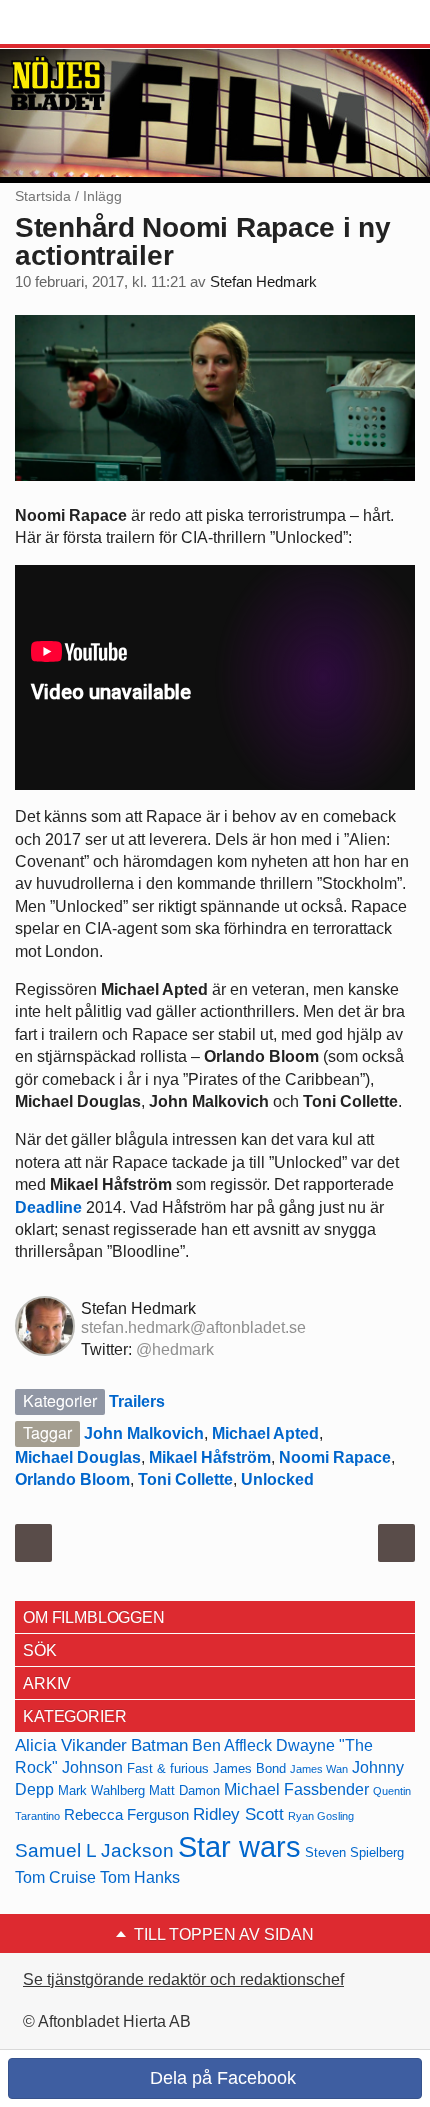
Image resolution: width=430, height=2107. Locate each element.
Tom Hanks (140, 1877)
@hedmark (175, 1349)
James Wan (319, 1769)
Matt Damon (184, 1790)
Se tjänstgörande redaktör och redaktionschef (183, 1979)
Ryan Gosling (321, 1816)
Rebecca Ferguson (126, 1815)
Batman (159, 1745)
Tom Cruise (55, 1877)
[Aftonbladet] (90, 23)
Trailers (137, 1401)
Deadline (48, 1207)
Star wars (239, 1846)
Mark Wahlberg (101, 1790)
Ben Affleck (232, 1745)
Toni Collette (185, 1479)
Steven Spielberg (354, 1852)
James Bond (249, 1768)
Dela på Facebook (220, 2078)
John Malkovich (144, 1433)
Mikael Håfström (210, 1457)
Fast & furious (168, 1768)
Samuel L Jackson (94, 1850)
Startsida (43, 196)
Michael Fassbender (296, 1789)
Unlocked (277, 1479)
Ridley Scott (238, 1814)
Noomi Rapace (335, 1457)
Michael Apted (265, 1433)
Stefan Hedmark (263, 282)
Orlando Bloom (72, 1479)
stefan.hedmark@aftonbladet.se (193, 1327)
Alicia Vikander (71, 1745)
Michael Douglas (78, 1457)
